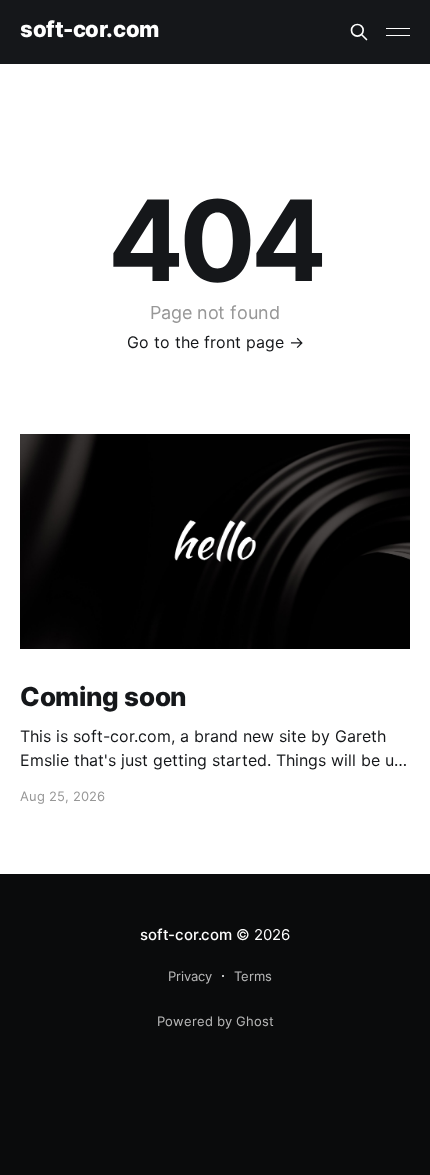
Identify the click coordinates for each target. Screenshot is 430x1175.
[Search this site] (359, 32)
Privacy (190, 976)
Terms (253, 976)
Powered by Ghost (215, 1021)
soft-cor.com (89, 29)
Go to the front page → (215, 342)
